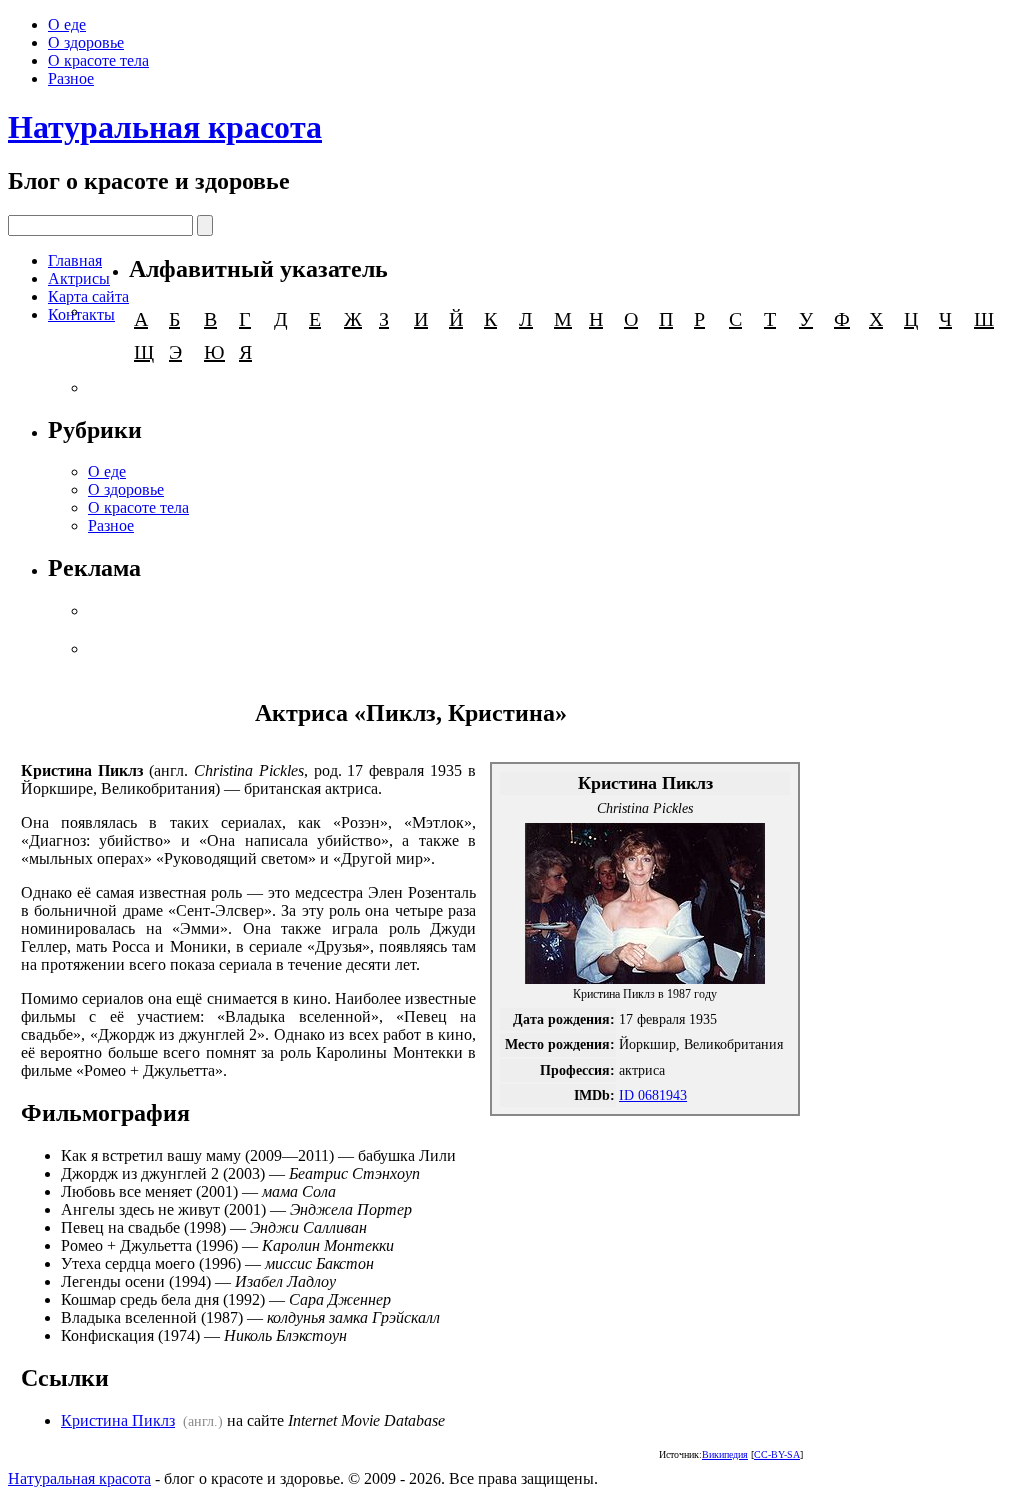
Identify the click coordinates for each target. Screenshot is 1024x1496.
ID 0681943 (653, 1095)
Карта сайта (88, 296)
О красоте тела (98, 60)
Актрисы (79, 278)
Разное (71, 78)
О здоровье (86, 42)
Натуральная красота (165, 127)
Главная (75, 260)
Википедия (725, 1454)
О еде (67, 24)
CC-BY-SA (777, 1454)
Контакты (81, 314)
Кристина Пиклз (118, 1420)
